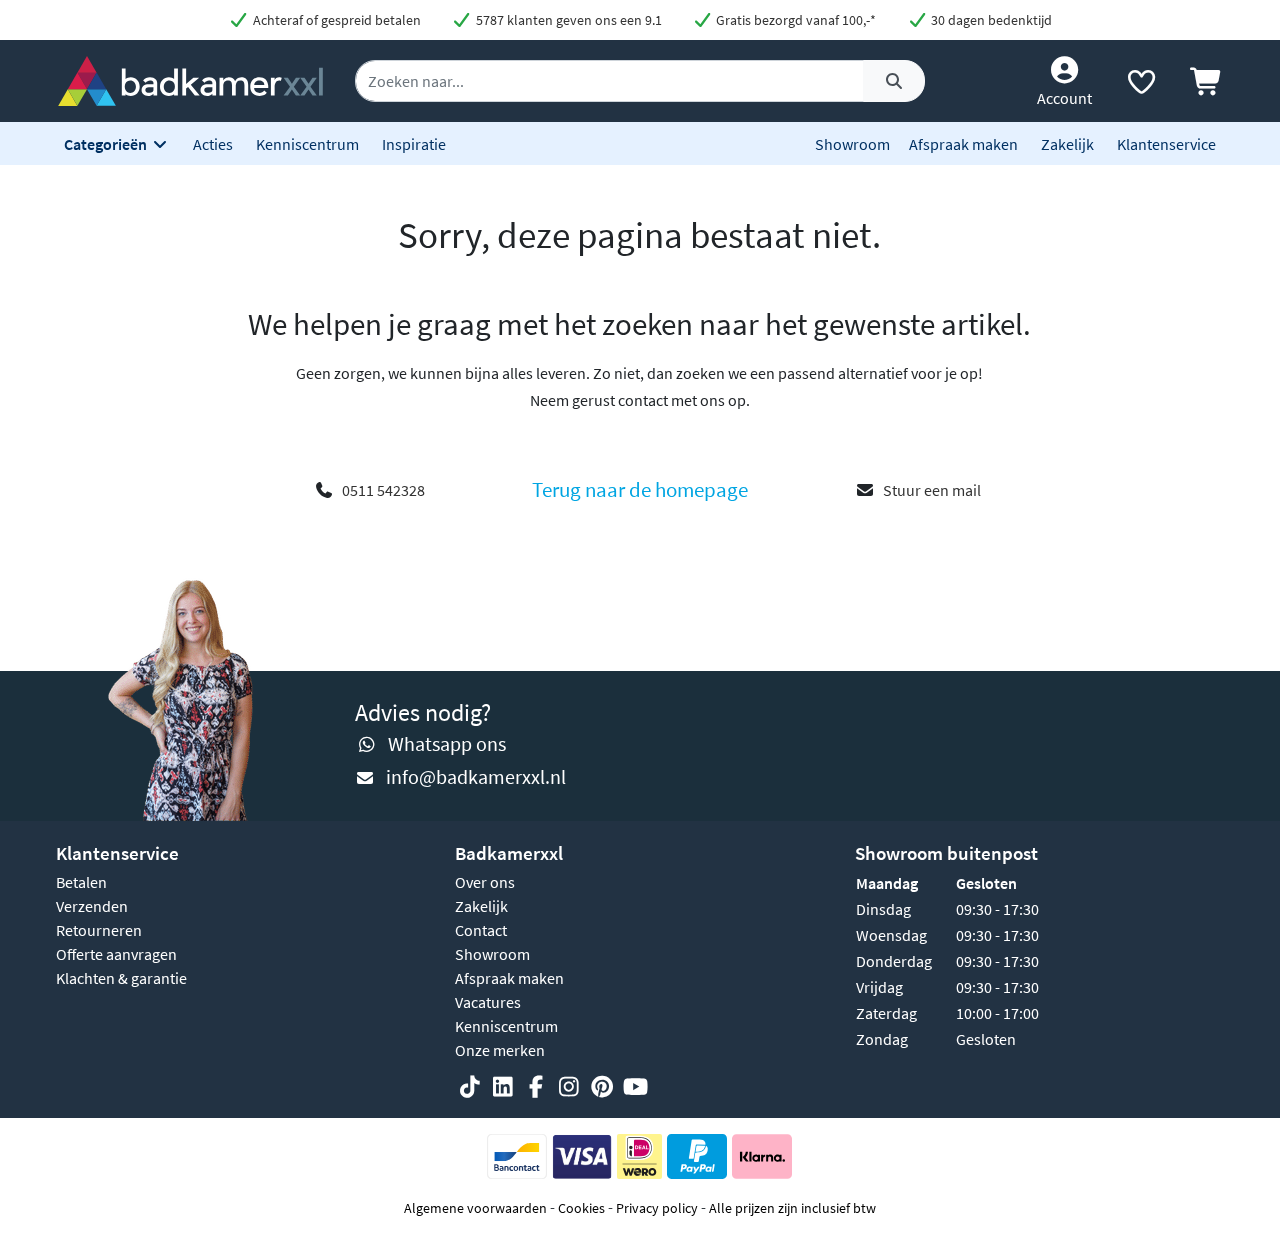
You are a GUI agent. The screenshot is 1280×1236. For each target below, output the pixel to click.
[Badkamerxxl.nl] (191, 79)
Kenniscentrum (307, 144)
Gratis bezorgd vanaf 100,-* (794, 20)
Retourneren (99, 930)
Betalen (81, 882)
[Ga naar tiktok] (470, 1087)
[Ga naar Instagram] (569, 1087)
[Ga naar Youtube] (635, 1087)
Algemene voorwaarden (475, 1208)
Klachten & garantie (121, 978)
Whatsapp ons (447, 743)
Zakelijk (1067, 144)
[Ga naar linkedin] (503, 1087)
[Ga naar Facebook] (536, 1087)
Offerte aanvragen (116, 954)
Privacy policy (657, 1208)
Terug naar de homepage (640, 490)
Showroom (852, 144)
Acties (213, 144)
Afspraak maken (963, 144)
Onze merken (500, 1050)
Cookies (581, 1208)
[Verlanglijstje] (1141, 86)
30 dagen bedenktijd (990, 20)
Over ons (485, 882)
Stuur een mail (932, 490)
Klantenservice (1166, 144)
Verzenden (92, 906)
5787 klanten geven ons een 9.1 (567, 20)
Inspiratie (414, 144)
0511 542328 (383, 490)
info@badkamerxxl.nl (476, 776)
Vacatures (488, 1002)
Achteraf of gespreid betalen (335, 20)
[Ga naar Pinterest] (602, 1087)
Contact (481, 930)
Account (1064, 98)
